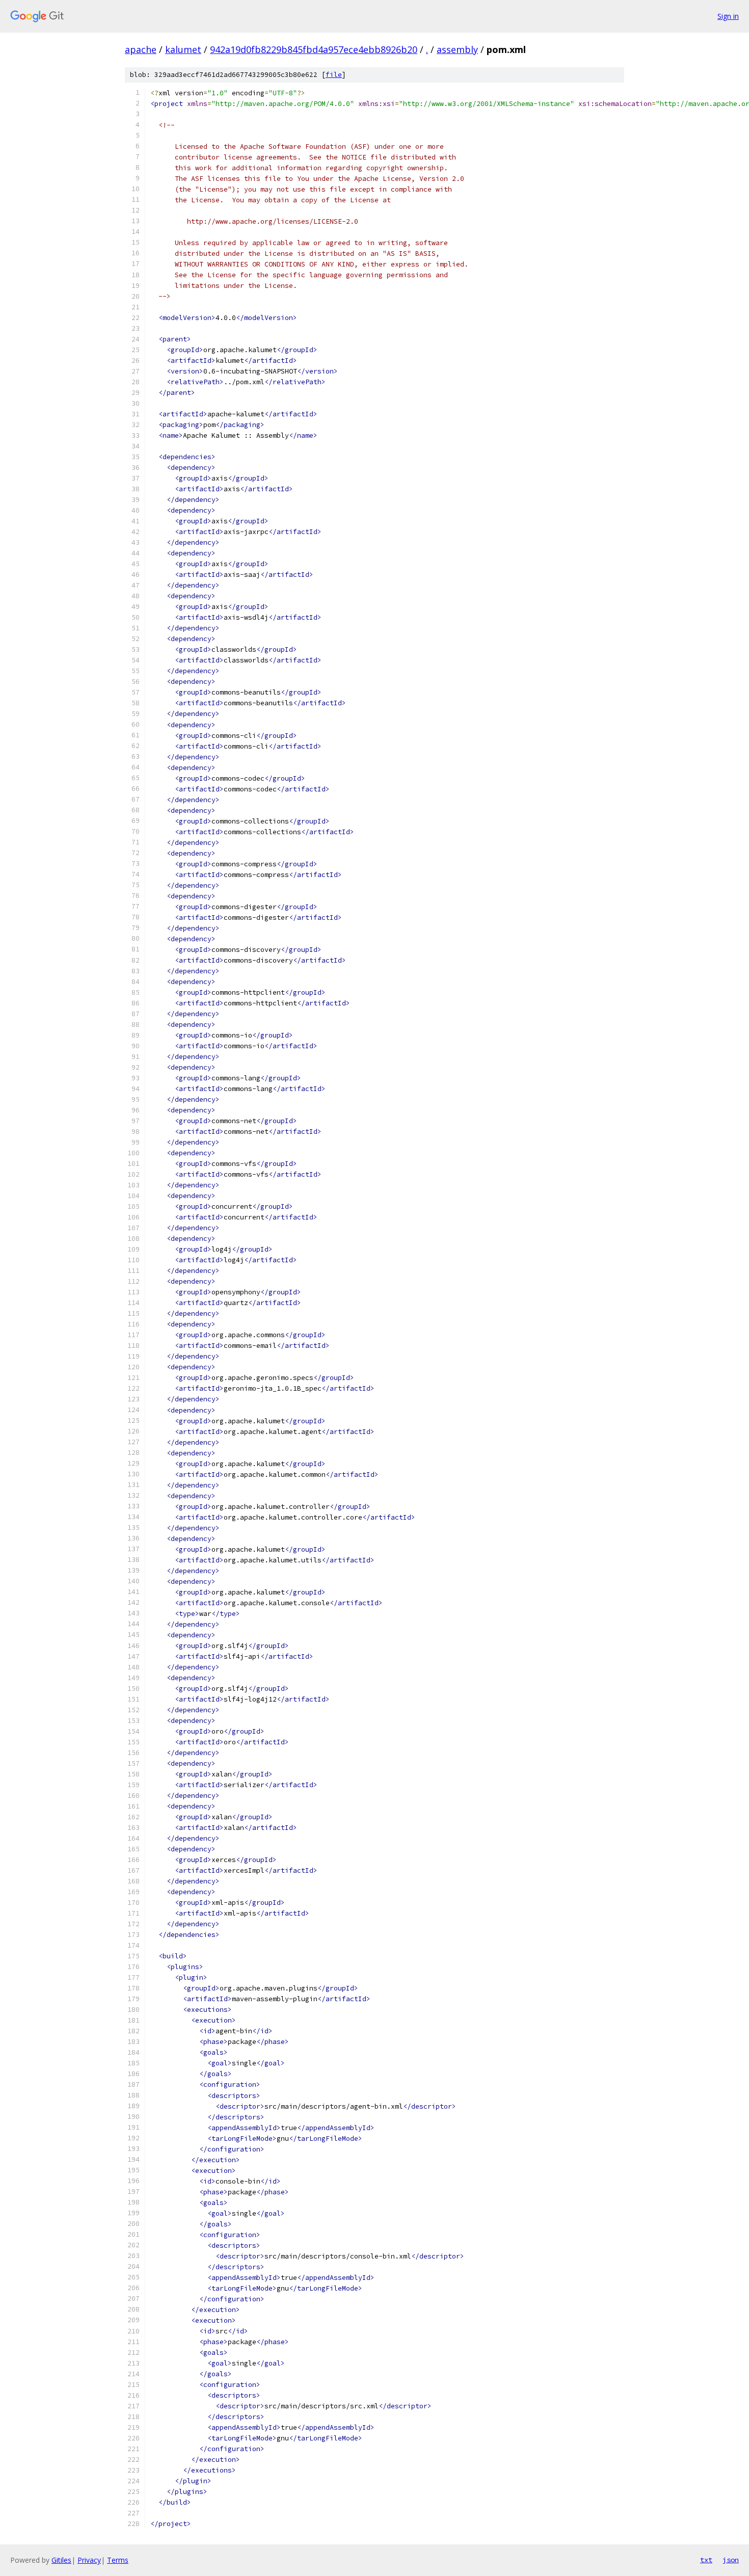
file (334, 75)
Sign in (728, 16)
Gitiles (61, 2560)
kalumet (183, 49)
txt (706, 2560)
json (731, 2560)
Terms (118, 2560)
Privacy (89, 2560)
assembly (457, 49)
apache (141, 49)
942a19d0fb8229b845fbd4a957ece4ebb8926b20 (314, 49)
